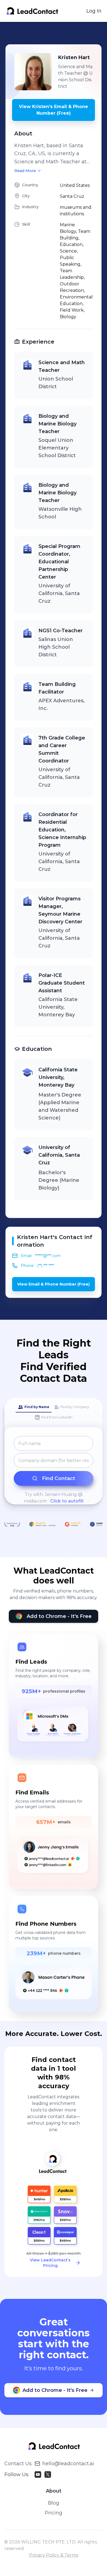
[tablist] (54, 1412)
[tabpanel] (54, 1470)
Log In (94, 11)
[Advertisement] (56, 33)
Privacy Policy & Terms (54, 2555)
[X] (48, 2475)
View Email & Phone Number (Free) (54, 1284)
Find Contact (59, 1478)
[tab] (34, 1407)
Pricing (54, 2513)
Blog (54, 2503)
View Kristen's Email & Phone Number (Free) (54, 110)
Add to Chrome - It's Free (59, 1616)
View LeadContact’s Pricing (50, 2263)
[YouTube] (38, 2475)
